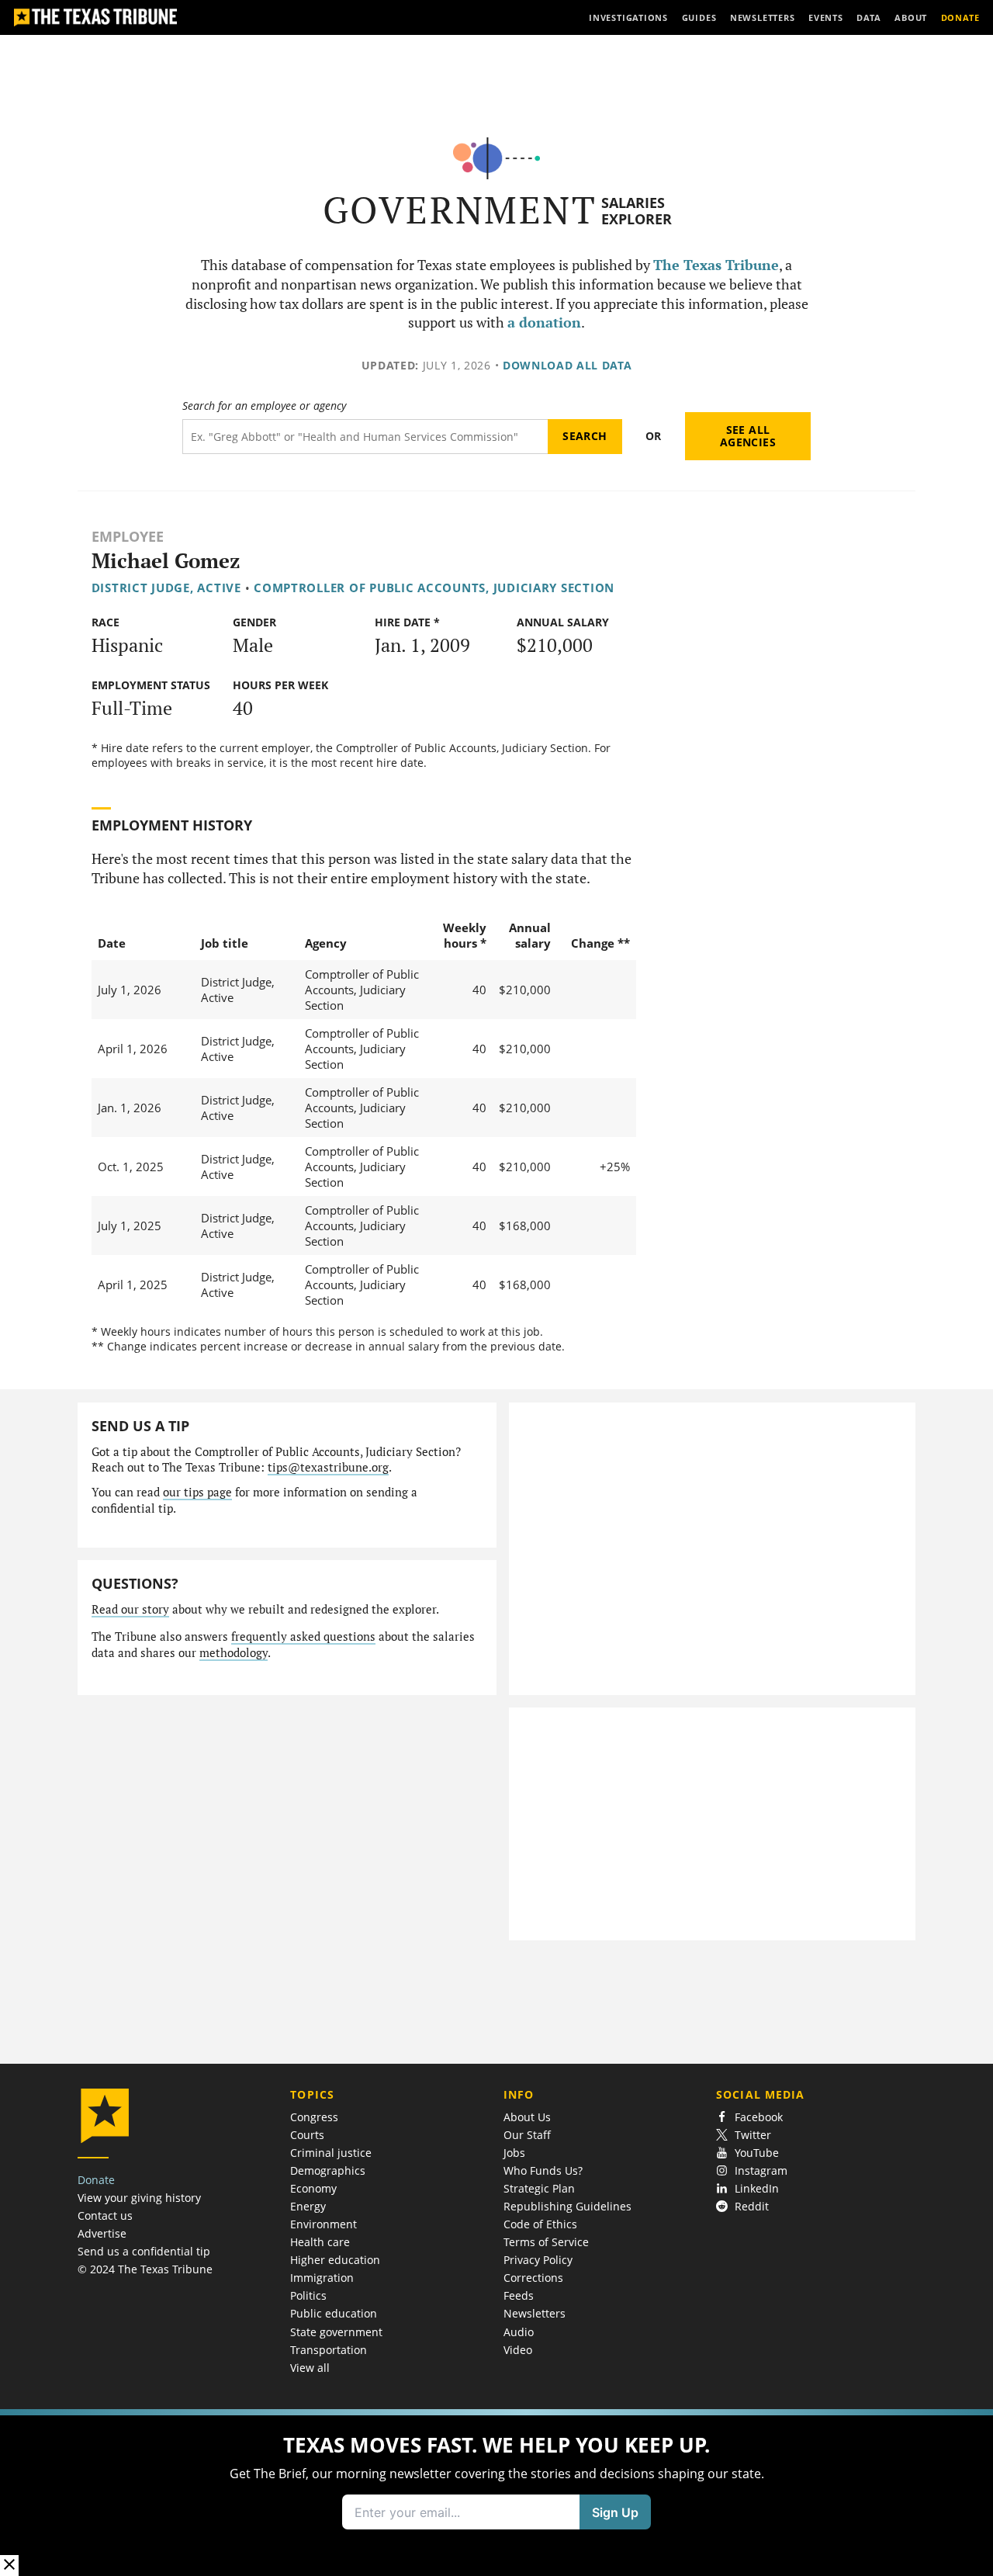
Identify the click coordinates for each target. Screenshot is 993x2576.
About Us (527, 2117)
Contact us (105, 2215)
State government (336, 2332)
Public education (334, 2313)
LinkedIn (757, 2188)
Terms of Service (546, 2242)
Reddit (752, 2206)
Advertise (102, 2233)
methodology (234, 1653)
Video (518, 2350)
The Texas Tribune (716, 265)
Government (460, 210)
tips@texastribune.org (328, 1467)
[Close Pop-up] (9, 2566)
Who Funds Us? (543, 2170)
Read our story (130, 1609)
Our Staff (527, 2135)
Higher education (335, 2260)
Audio (519, 2332)
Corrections (533, 2278)
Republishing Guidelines (567, 2206)
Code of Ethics (540, 2224)
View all (310, 2368)
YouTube (757, 2153)
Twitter (753, 2135)
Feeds (519, 2295)
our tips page (197, 1492)
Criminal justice (331, 2153)
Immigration (322, 2278)
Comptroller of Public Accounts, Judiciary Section (434, 588)
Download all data (567, 365)
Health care (320, 2242)
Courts (307, 2135)
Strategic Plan (539, 2188)
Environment (324, 2224)
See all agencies (748, 436)
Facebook (759, 2117)
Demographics (328, 2170)
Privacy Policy (538, 2260)
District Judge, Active (166, 588)
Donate (96, 2180)
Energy (308, 2206)
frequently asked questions (303, 1636)
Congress (314, 2117)
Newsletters (535, 2313)
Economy (313, 2188)
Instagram (761, 2170)
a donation (544, 322)
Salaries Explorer (637, 211)
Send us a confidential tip (144, 2251)
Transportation (329, 2350)
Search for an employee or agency (264, 406)
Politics (308, 2295)
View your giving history (139, 2198)
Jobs (514, 2153)
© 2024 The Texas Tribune (145, 2269)
